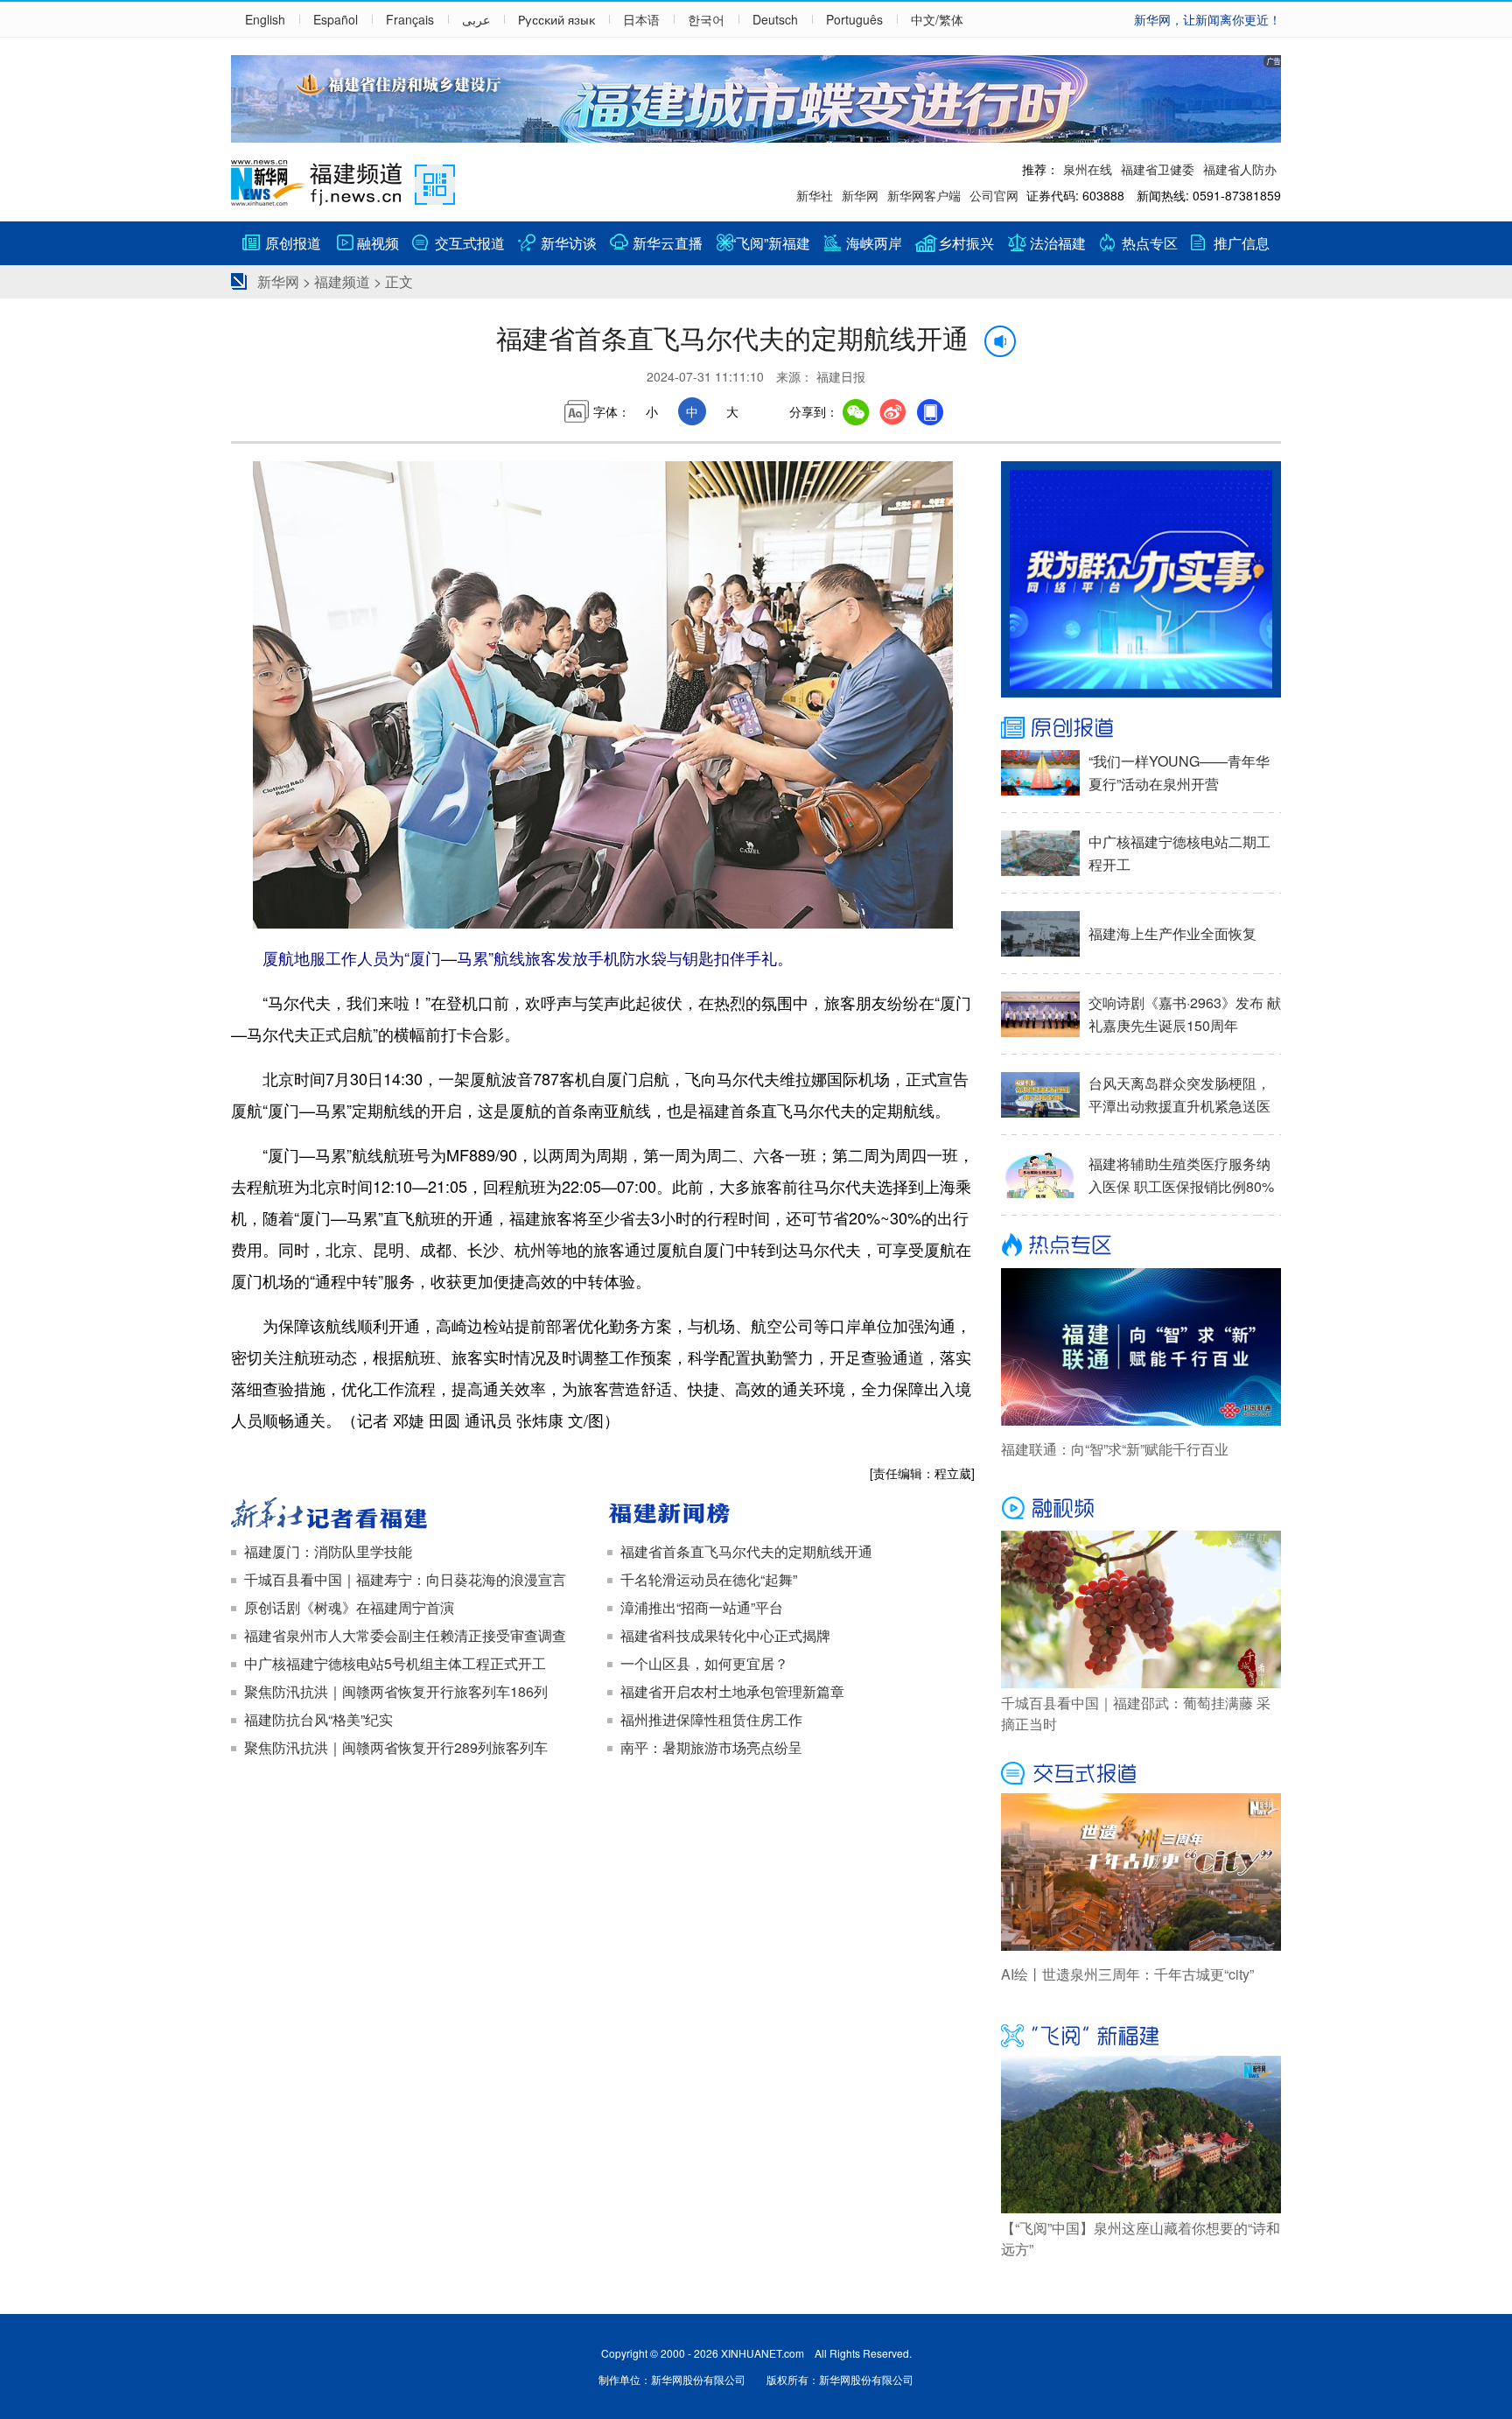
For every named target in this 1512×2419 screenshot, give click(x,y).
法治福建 (1058, 243)
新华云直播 (668, 243)
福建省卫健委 (1158, 169)
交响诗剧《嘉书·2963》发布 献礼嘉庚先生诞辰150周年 (1185, 1014)
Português (854, 19)
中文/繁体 (937, 19)
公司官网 (994, 195)
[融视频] (1141, 1509)
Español (336, 19)
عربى (476, 19)
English (265, 19)
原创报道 (293, 243)
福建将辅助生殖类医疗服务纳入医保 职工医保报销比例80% (1181, 1175)
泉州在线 (1088, 169)
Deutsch (775, 19)
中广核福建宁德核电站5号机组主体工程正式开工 (395, 1663)
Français (410, 19)
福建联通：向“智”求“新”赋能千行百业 (1115, 1449)
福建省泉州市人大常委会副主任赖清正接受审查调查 (405, 1635)
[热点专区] (1141, 1246)
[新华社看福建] (415, 1515)
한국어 (706, 19)
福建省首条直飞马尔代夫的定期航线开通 (746, 1551)
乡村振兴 (966, 243)
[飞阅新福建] (1141, 2034)
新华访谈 (569, 243)
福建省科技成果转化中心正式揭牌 (725, 1635)
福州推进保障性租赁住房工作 (711, 1719)
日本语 (641, 19)
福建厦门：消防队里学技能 (328, 1551)
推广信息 (1242, 243)
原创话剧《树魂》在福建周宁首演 (349, 1607)
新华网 (860, 195)
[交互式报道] (1141, 1771)
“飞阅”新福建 (771, 243)
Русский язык (556, 19)
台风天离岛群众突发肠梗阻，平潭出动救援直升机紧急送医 (1179, 1094)
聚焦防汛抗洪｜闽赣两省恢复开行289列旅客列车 (396, 1747)
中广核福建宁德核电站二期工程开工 (1179, 853)
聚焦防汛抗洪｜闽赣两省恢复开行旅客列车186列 (396, 1691)
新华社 (815, 195)
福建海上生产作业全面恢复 (1172, 933)
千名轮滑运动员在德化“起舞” (709, 1579)
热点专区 (1150, 243)
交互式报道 (470, 243)
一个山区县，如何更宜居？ (704, 1663)
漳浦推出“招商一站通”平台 (702, 1607)
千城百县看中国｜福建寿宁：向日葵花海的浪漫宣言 (405, 1579)
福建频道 (342, 281)
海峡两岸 (874, 243)
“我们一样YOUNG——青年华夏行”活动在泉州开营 (1179, 772)
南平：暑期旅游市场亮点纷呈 (711, 1747)
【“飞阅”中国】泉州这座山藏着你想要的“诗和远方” (1141, 2238)
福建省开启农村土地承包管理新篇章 (732, 1691)
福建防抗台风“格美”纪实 (318, 1719)
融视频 (378, 243)
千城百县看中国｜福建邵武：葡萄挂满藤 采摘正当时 (1136, 1713)
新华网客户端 (924, 195)
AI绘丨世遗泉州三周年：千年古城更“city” (1127, 1974)
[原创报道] (1141, 728)
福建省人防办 (1240, 169)
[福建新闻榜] (791, 1515)
